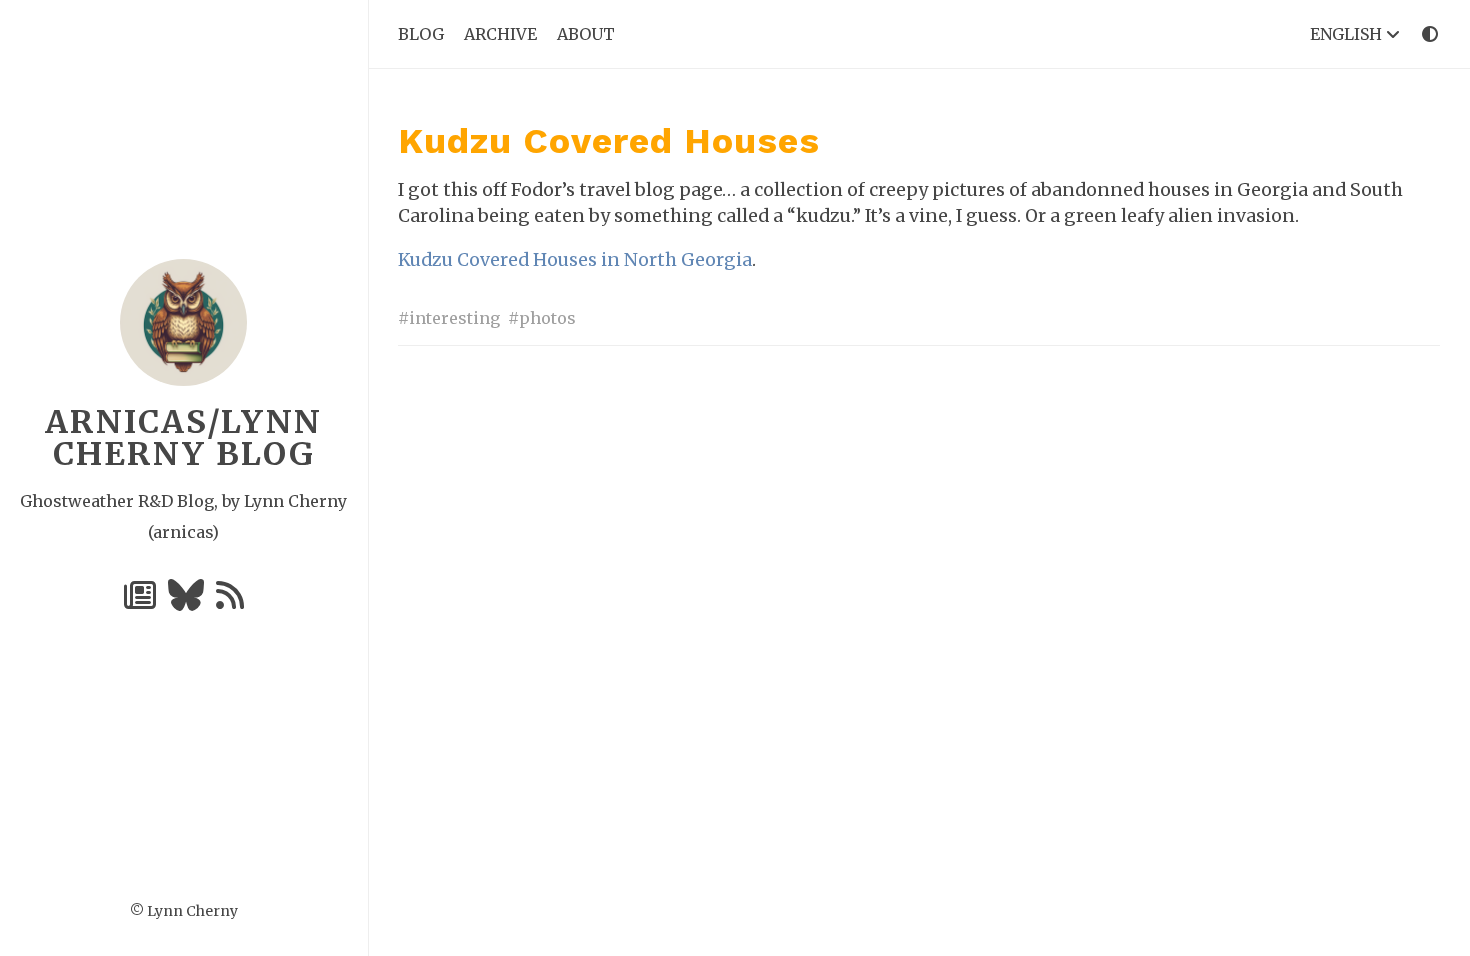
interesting (454, 318)
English (1348, 34)
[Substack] (142, 601)
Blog (421, 34)
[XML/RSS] (230, 601)
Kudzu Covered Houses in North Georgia (575, 260)
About (586, 34)
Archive (500, 34)
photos (547, 318)
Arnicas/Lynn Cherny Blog (183, 438)
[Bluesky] (188, 601)
